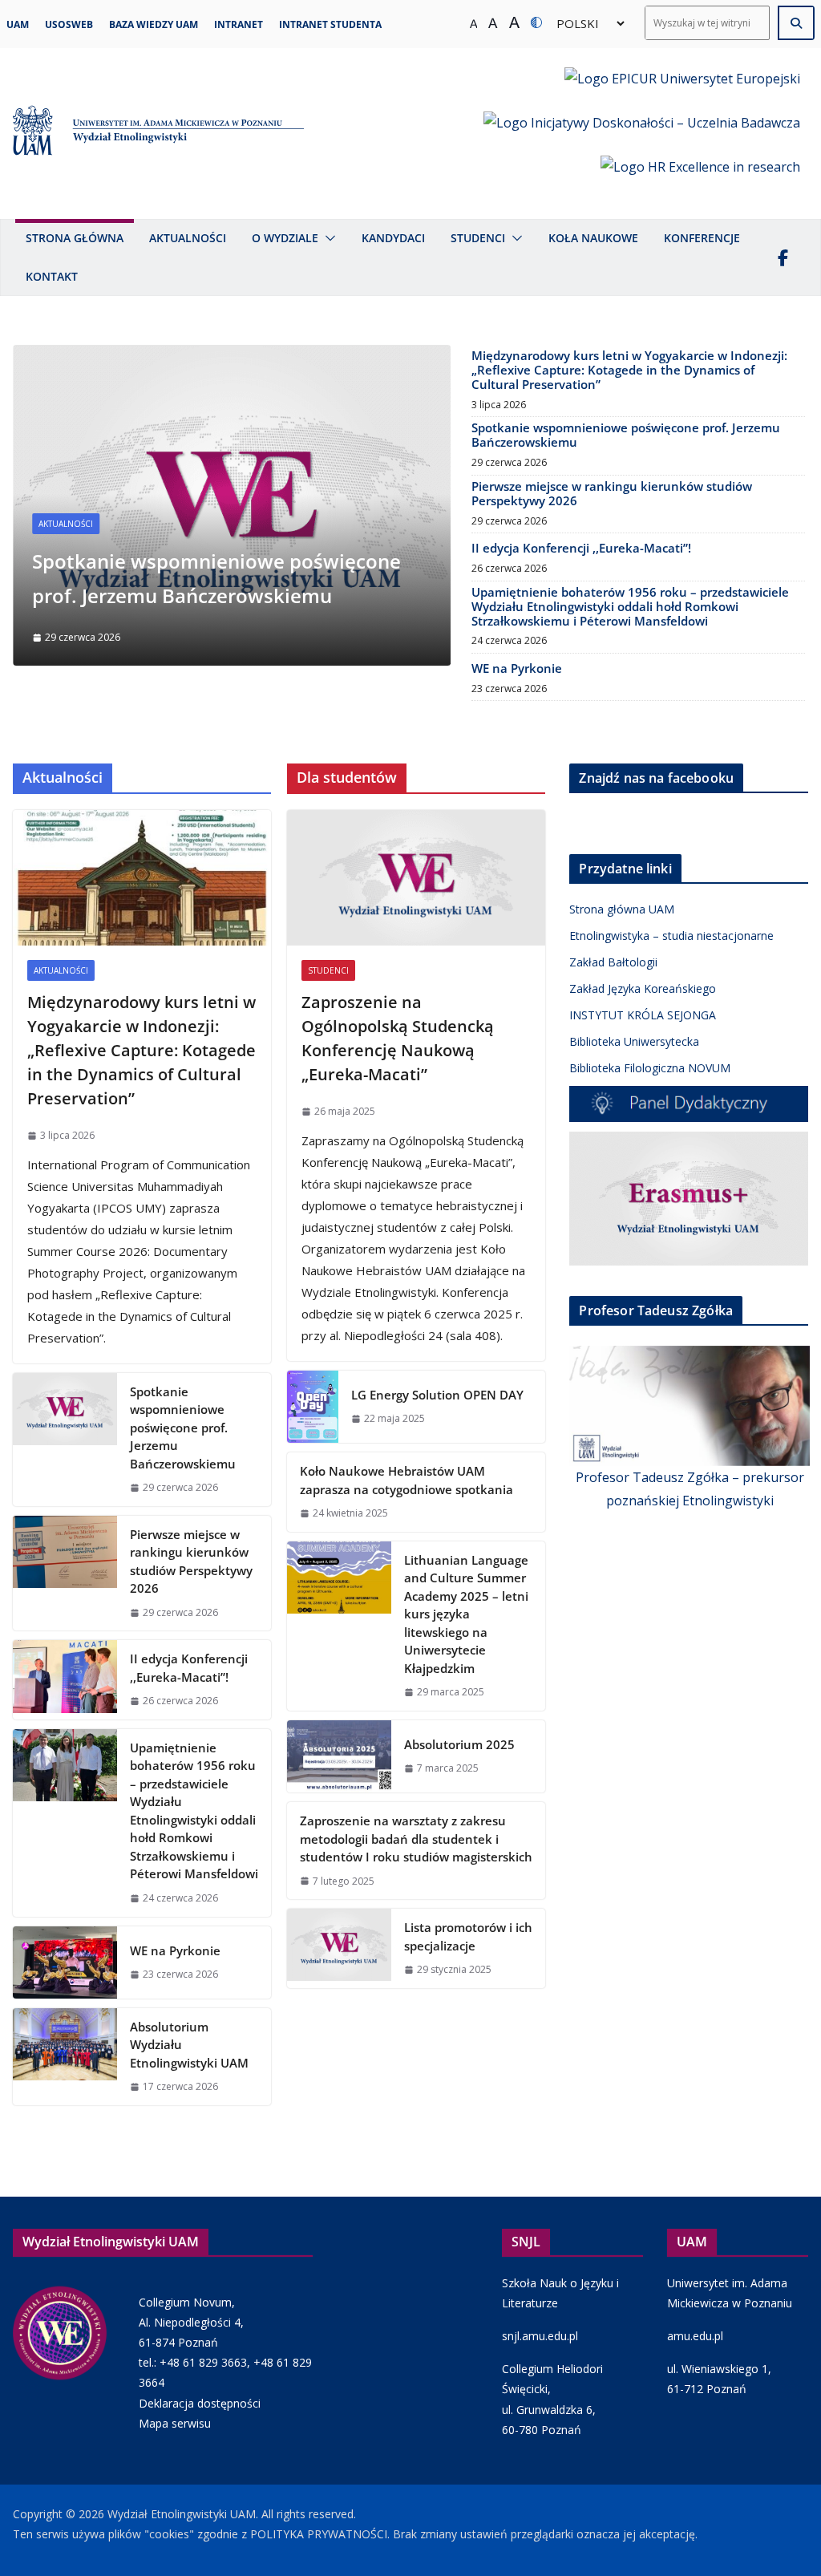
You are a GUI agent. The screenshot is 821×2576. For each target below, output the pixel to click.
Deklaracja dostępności (200, 2403)
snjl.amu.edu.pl (540, 2336)
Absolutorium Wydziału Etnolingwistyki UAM (189, 2045)
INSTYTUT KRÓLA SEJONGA (643, 1015)
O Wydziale (285, 238)
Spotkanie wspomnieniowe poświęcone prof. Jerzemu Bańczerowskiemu (626, 435)
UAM (18, 24)
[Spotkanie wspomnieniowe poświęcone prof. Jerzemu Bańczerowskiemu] (232, 356)
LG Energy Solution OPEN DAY (437, 1395)
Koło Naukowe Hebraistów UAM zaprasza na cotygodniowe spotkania (406, 1480)
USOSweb (69, 24)
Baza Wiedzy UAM (154, 24)
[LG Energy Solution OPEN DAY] (313, 1407)
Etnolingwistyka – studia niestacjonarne (671, 936)
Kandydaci (393, 238)
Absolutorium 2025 (459, 1744)
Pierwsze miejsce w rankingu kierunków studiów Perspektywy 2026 (612, 493)
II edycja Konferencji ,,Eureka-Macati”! (581, 548)
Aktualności (188, 238)
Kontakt (52, 276)
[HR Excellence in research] (700, 178)
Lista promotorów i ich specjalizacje (468, 1936)
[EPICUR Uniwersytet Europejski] (682, 89)
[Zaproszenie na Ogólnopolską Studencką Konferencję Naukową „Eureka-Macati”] (416, 878)
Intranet (239, 24)
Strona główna (75, 238)
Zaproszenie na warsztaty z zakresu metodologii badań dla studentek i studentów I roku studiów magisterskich (416, 1839)
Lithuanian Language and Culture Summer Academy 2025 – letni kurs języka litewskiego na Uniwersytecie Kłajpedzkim (466, 1614)
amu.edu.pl (695, 2336)
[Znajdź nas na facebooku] (783, 257)
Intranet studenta (330, 24)
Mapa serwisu (175, 2423)
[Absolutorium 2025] (339, 1756)
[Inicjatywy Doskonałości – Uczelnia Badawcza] (642, 134)
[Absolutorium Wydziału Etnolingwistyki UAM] (65, 2057)
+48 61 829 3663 (203, 2362)
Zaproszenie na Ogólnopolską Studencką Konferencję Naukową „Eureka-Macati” (398, 1038)
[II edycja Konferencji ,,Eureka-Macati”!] (65, 1680)
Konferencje (702, 238)
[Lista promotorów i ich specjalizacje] (339, 1948)
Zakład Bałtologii (613, 962)
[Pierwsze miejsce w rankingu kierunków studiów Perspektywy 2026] (65, 1574)
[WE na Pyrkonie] (65, 1962)
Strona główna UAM (622, 909)
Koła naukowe (593, 238)
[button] (327, 238)
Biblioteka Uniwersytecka (634, 1041)
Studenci (478, 238)
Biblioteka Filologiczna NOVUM (650, 1068)
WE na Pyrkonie (517, 668)
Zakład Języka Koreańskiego (643, 988)
